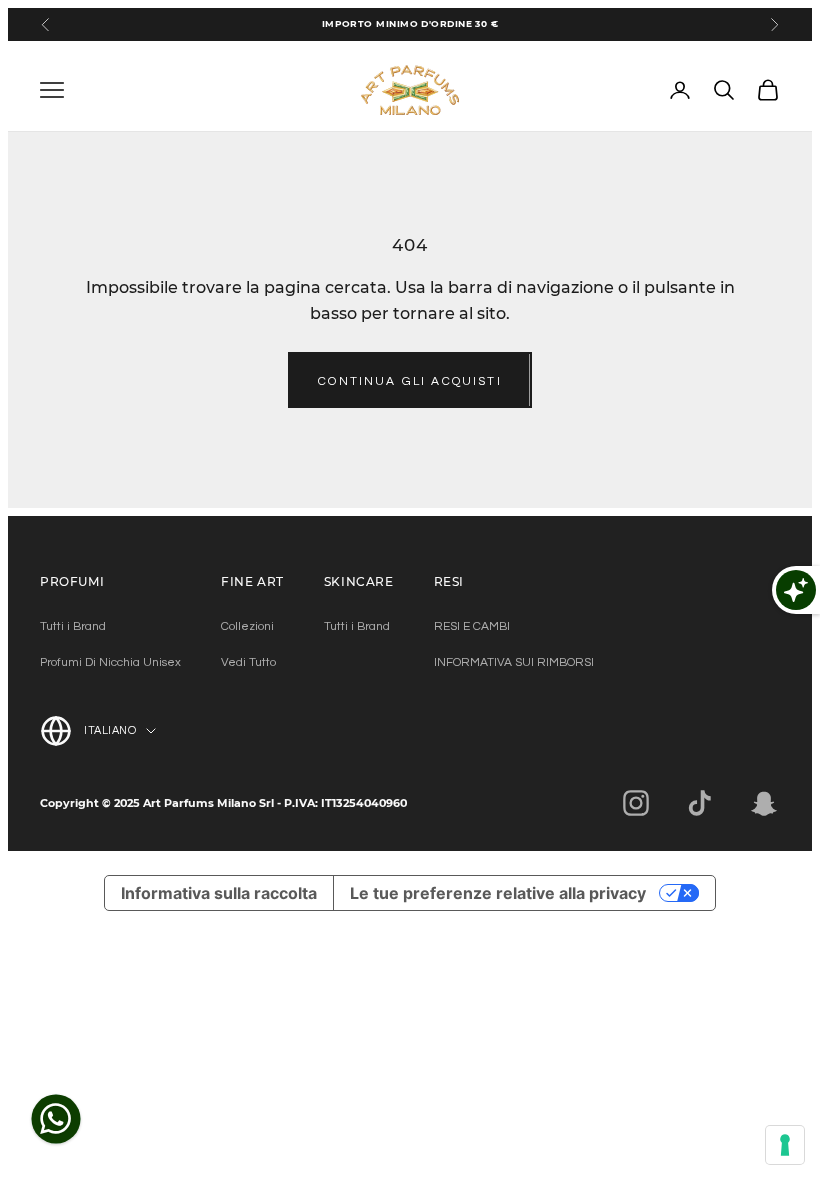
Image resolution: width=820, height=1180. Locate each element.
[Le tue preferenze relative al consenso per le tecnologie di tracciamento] (785, 1145)
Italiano (110, 730)
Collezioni (247, 626)
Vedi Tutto (248, 662)
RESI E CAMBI (472, 626)
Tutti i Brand (73, 626)
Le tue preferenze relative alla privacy (498, 893)
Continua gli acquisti (409, 381)
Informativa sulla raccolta (219, 893)
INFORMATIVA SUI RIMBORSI (514, 662)
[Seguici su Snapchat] (764, 803)
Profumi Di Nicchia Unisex (110, 662)
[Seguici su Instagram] (636, 803)
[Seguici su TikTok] (700, 803)
